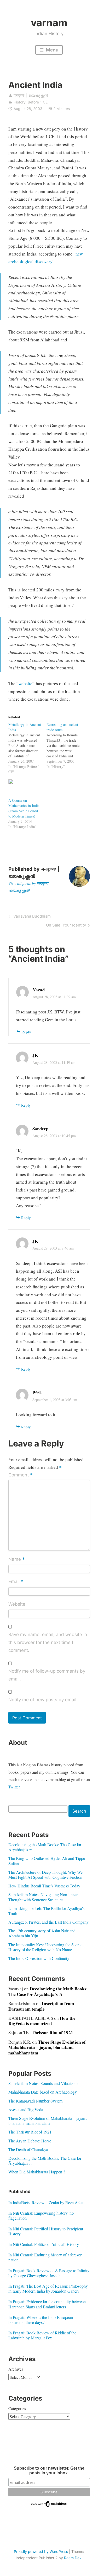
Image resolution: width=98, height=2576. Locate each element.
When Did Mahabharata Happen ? (37, 2172)
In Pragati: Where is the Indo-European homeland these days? (41, 2320)
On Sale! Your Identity (66, 926)
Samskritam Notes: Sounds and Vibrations (43, 2083)
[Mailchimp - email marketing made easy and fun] (49, 2506)
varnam (49, 23)
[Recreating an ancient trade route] (66, 746)
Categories (17, 2408)
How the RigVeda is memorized (42, 2021)
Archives (16, 2369)
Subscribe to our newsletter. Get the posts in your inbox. (49, 2471)
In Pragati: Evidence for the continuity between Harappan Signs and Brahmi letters (47, 2304)
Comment (21, 1475)
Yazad (39, 990)
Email (16, 1582)
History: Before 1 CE (31, 102)
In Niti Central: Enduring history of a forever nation (45, 2257)
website (25, 683)
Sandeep (40, 1129)
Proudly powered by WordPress (41, 2551)
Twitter (14, 1787)
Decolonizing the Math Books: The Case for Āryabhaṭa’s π (45, 1847)
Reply (26, 1032)
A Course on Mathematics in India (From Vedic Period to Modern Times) (24, 808)
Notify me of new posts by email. (43, 1700)
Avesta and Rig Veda (26, 2109)
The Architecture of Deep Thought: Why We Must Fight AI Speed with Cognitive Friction (45, 1875)
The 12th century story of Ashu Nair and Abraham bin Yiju (42, 1933)
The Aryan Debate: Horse (30, 2141)
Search (79, 1811)
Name (17, 1560)
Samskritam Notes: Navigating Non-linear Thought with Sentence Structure (43, 1897)
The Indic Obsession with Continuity (39, 1958)
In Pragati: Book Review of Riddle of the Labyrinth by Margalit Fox (42, 2335)
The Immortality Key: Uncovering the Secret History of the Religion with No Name (45, 1947)
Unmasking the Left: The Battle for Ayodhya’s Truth (46, 1911)
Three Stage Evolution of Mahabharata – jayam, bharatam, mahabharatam (47, 2047)
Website (17, 1604)
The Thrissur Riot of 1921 (48, 2033)
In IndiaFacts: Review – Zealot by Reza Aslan (46, 2202)
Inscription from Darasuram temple (41, 2006)
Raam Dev (73, 2558)
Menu (52, 50)
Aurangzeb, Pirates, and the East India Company (48, 1922)
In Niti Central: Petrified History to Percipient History (46, 2231)
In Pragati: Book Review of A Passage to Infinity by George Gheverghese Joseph (49, 2273)
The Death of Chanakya (28, 2149)
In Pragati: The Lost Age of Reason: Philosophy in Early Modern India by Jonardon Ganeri (48, 2288)
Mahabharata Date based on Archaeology (43, 2092)
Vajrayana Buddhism (31, 917)
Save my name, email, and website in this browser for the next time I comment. (48, 1642)
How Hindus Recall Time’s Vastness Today (44, 1886)
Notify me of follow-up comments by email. (47, 1675)
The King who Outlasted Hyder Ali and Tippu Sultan (47, 1861)
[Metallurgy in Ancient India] (27, 748)
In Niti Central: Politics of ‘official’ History (44, 2244)
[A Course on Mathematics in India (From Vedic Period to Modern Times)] (25, 788)
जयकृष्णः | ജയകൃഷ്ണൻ (31, 95)
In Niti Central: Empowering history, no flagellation (41, 2215)
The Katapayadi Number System (35, 2101)
